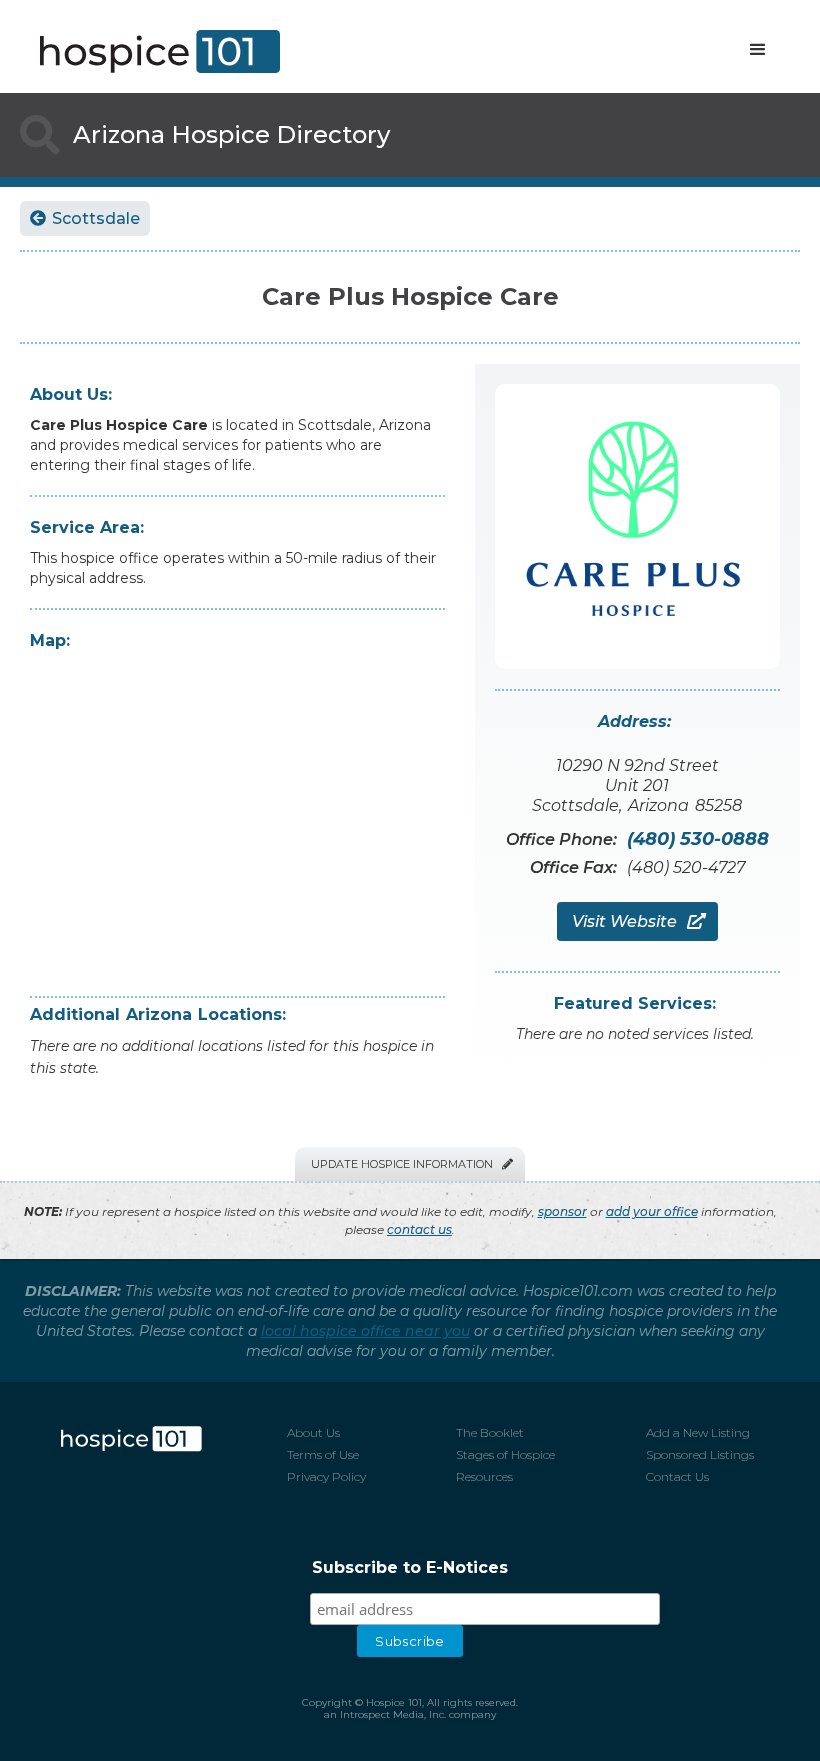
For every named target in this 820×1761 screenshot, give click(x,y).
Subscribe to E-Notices (410, 1567)
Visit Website (637, 921)
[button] (758, 50)
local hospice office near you (365, 1331)
